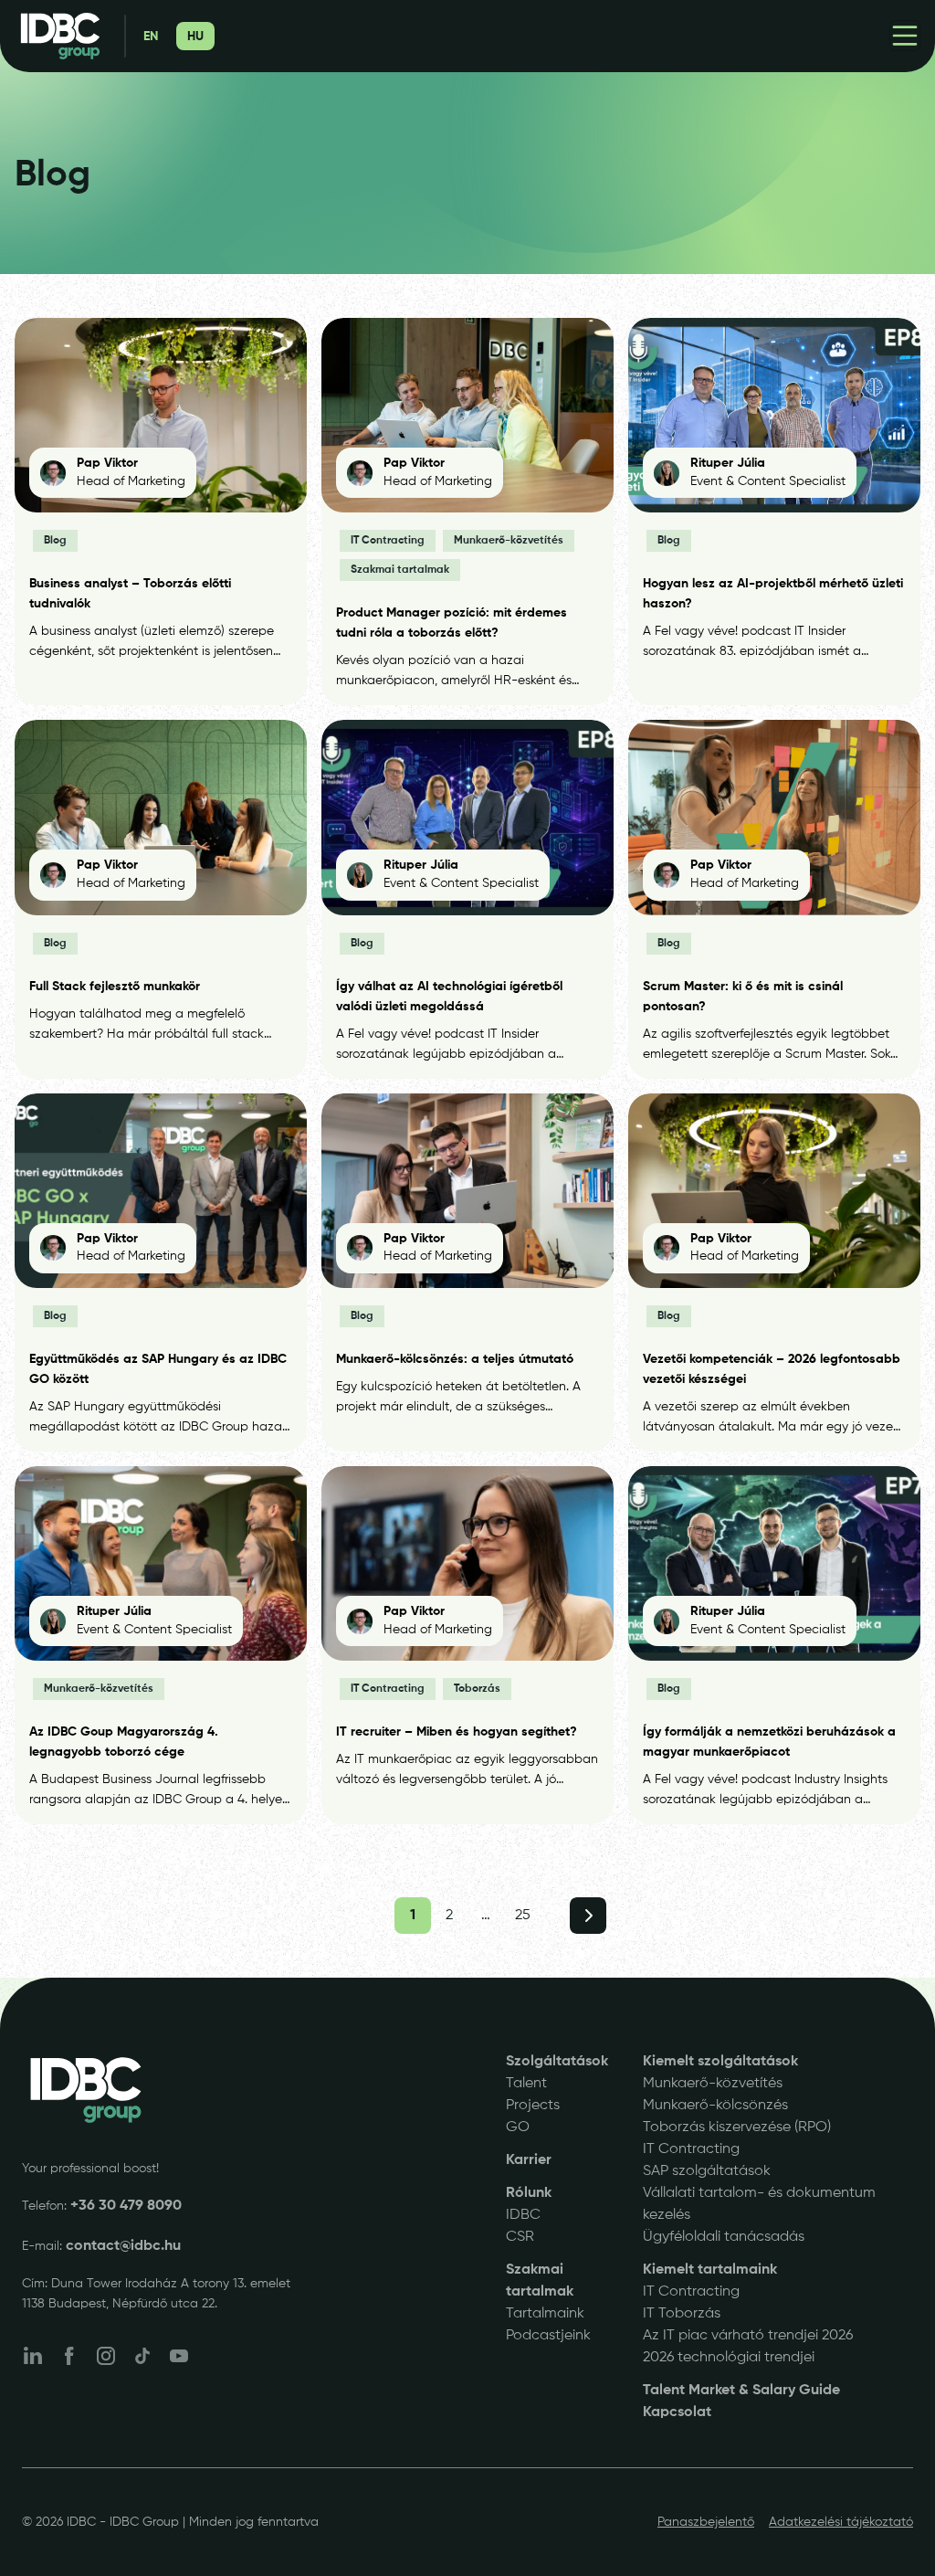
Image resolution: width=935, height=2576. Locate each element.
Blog (55, 541)
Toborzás (477, 1689)
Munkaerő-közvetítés (509, 541)
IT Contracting (388, 541)
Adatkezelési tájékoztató (841, 2522)
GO (518, 2127)
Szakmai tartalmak (400, 570)
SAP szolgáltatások (707, 2171)
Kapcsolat (677, 2412)
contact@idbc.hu (123, 2246)
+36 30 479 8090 (126, 2206)
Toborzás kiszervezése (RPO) (737, 2127)
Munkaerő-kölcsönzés (715, 2106)
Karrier (529, 2160)
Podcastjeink (548, 2336)
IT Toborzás (682, 2314)
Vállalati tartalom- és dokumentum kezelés (759, 2204)
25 (523, 1916)
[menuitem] (151, 37)
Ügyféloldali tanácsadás (724, 2237)
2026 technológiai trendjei (729, 2358)
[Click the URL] (86, 2090)
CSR (520, 2237)
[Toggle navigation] (905, 36)
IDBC (523, 2215)
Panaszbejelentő (706, 2522)
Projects (533, 2106)
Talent (526, 2084)
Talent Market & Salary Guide (741, 2391)
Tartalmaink (545, 2314)
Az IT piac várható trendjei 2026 (748, 2336)
